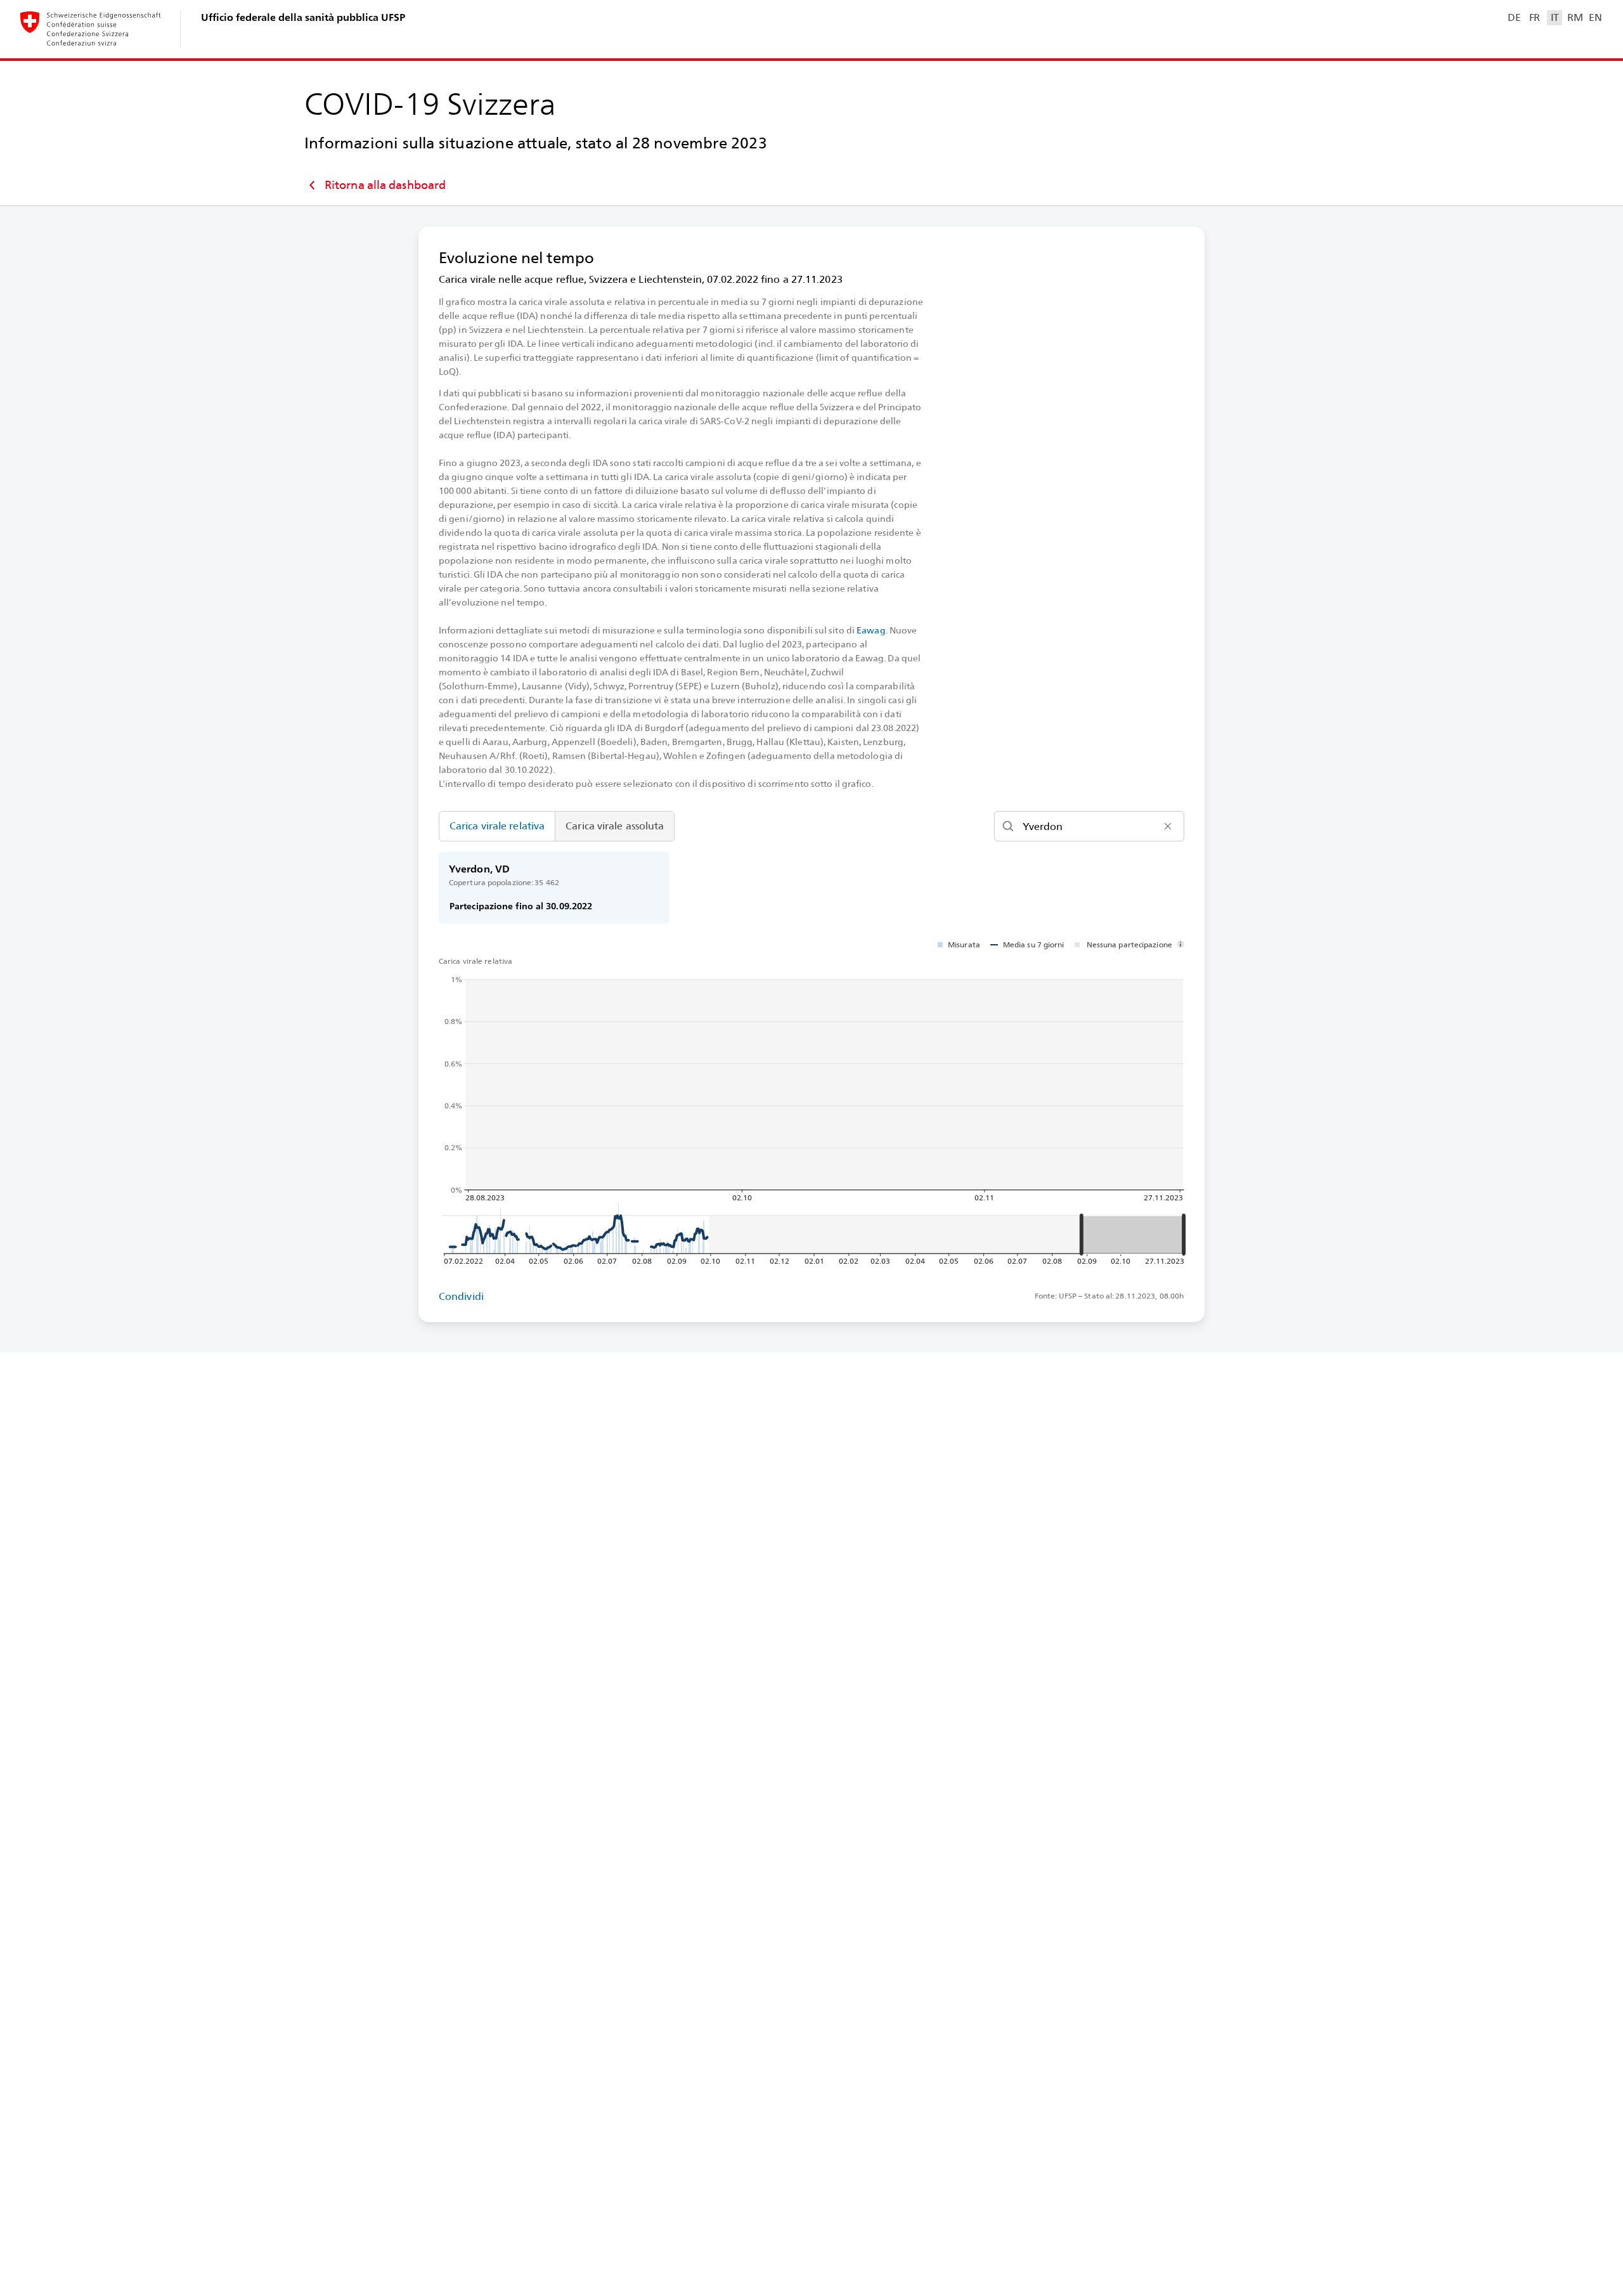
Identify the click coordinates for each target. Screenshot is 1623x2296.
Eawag (871, 630)
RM (1575, 17)
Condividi (461, 1296)
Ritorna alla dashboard (385, 185)
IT (1555, 17)
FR (1535, 17)
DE (1514, 17)
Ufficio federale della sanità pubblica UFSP (303, 17)
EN (1595, 17)
